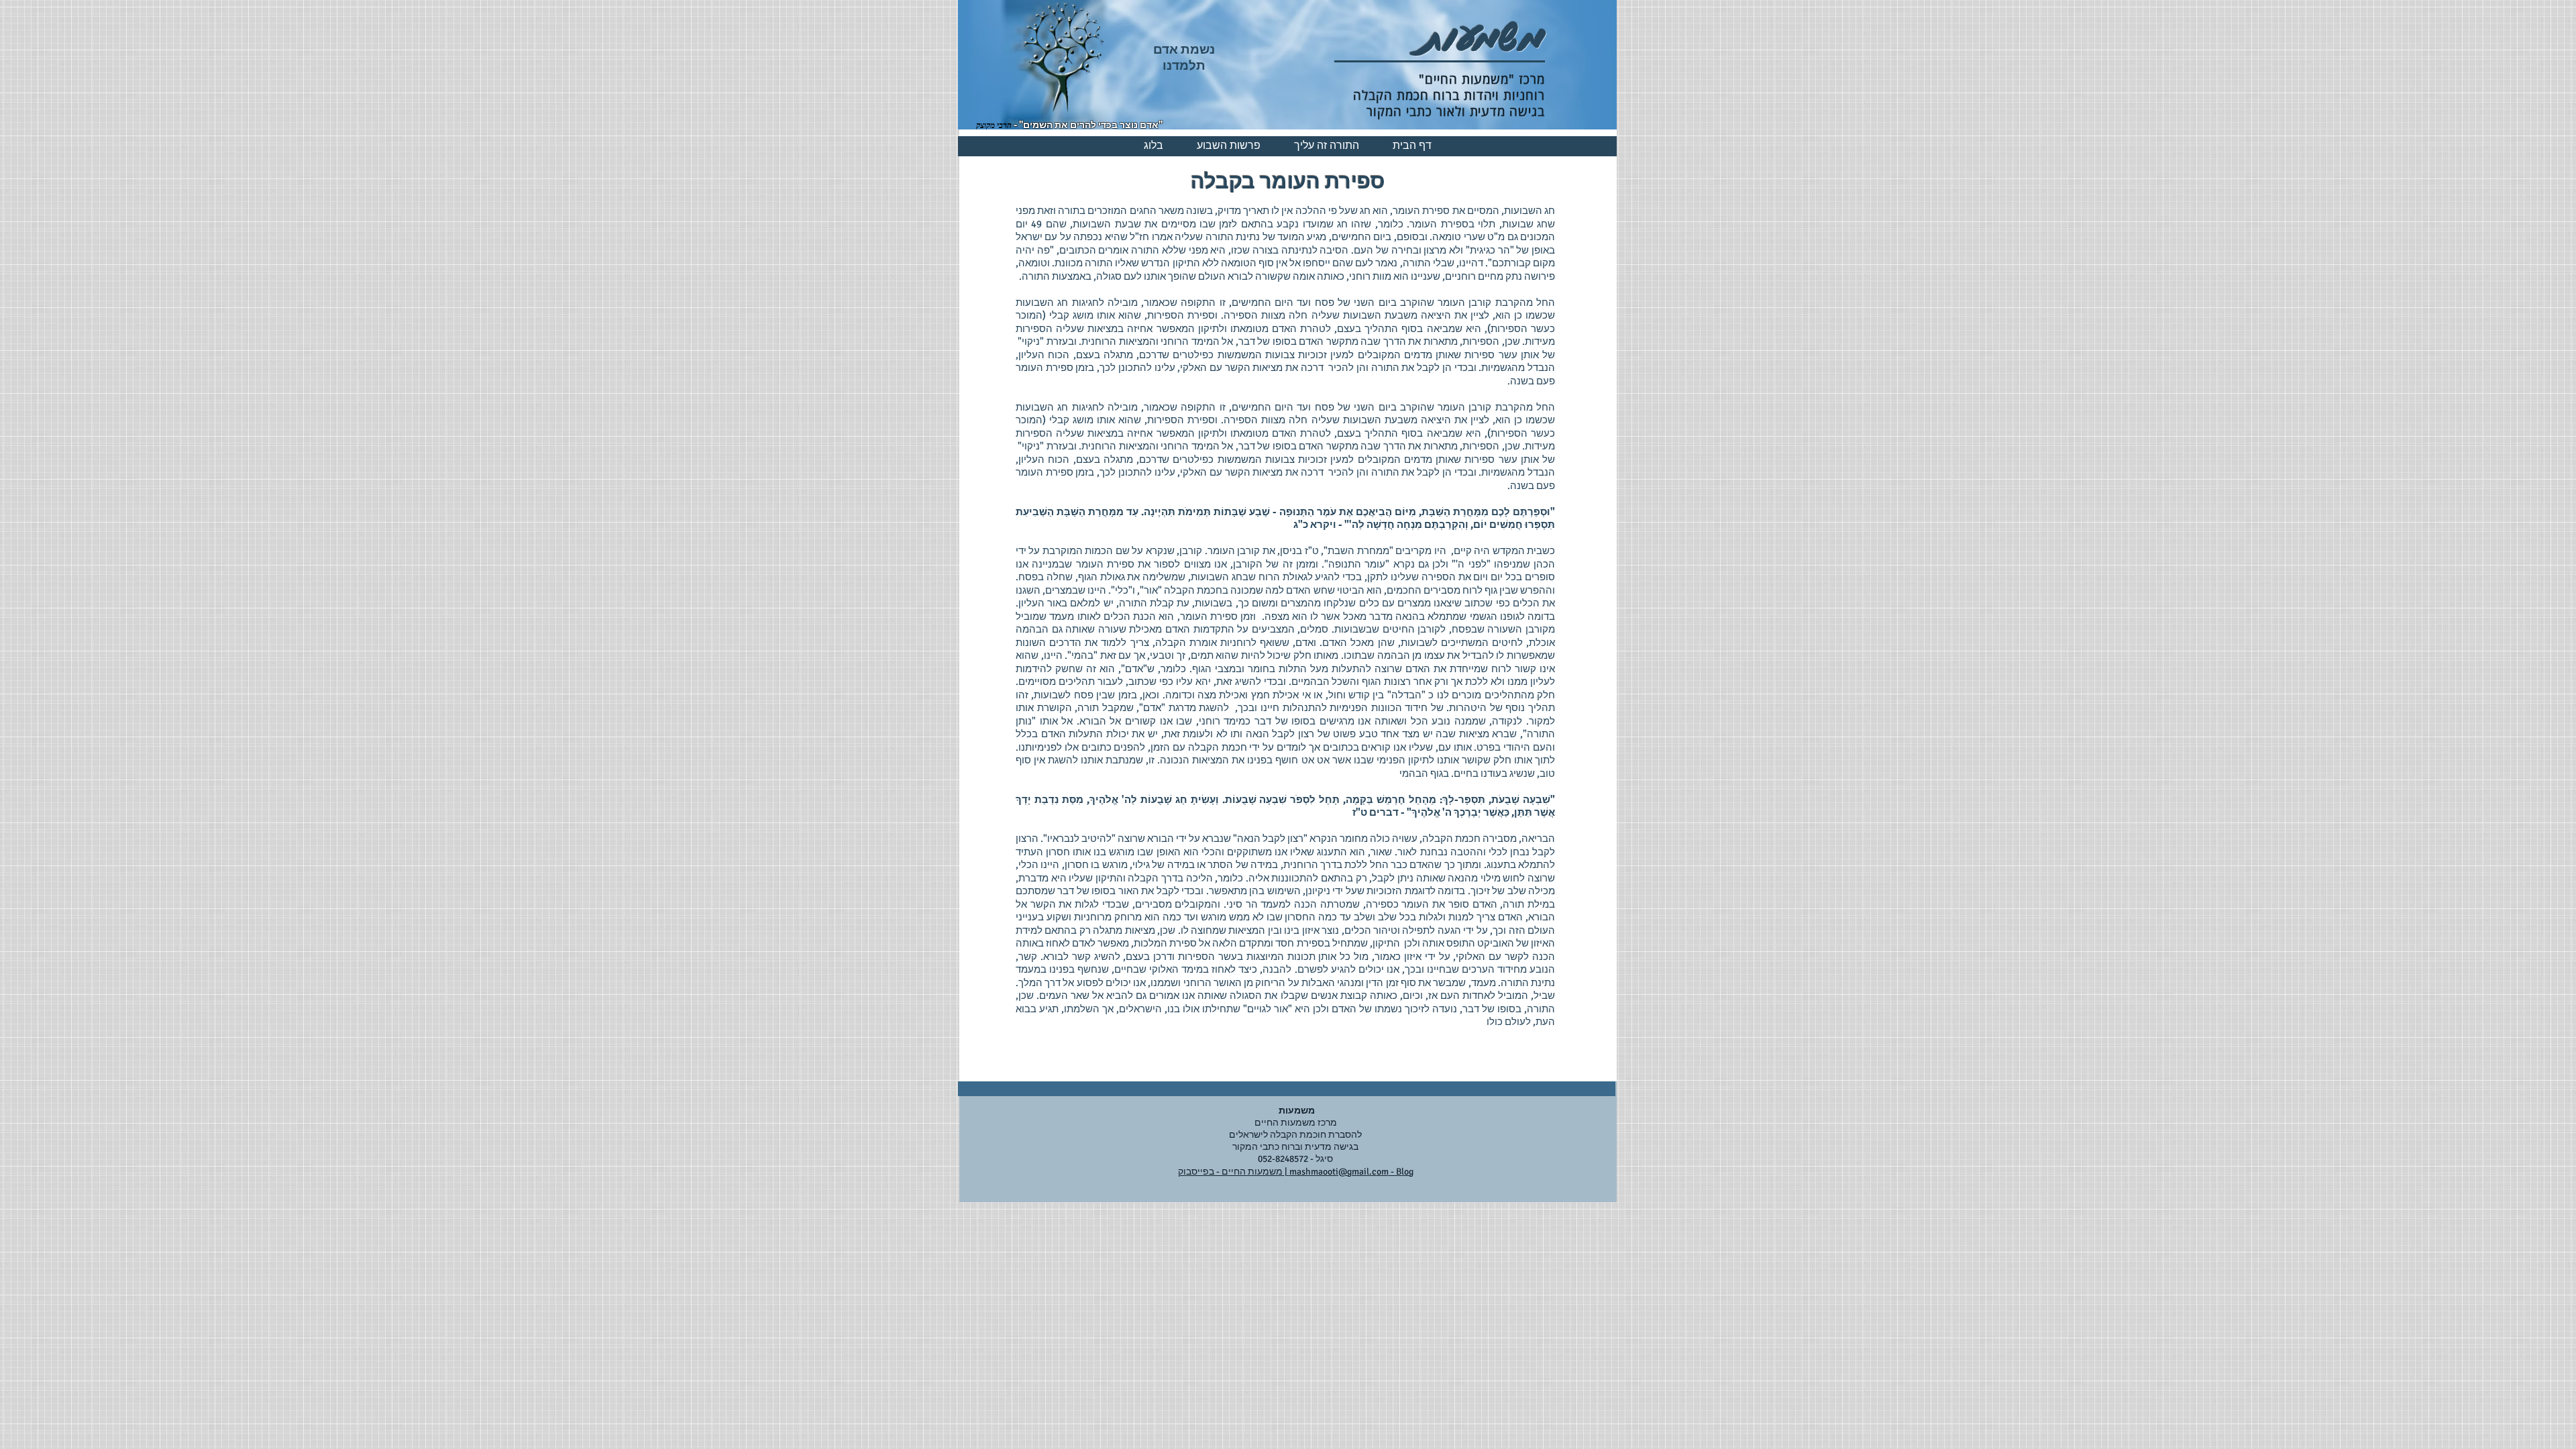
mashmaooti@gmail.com (1339, 1172)
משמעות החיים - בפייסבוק (1231, 1172)
